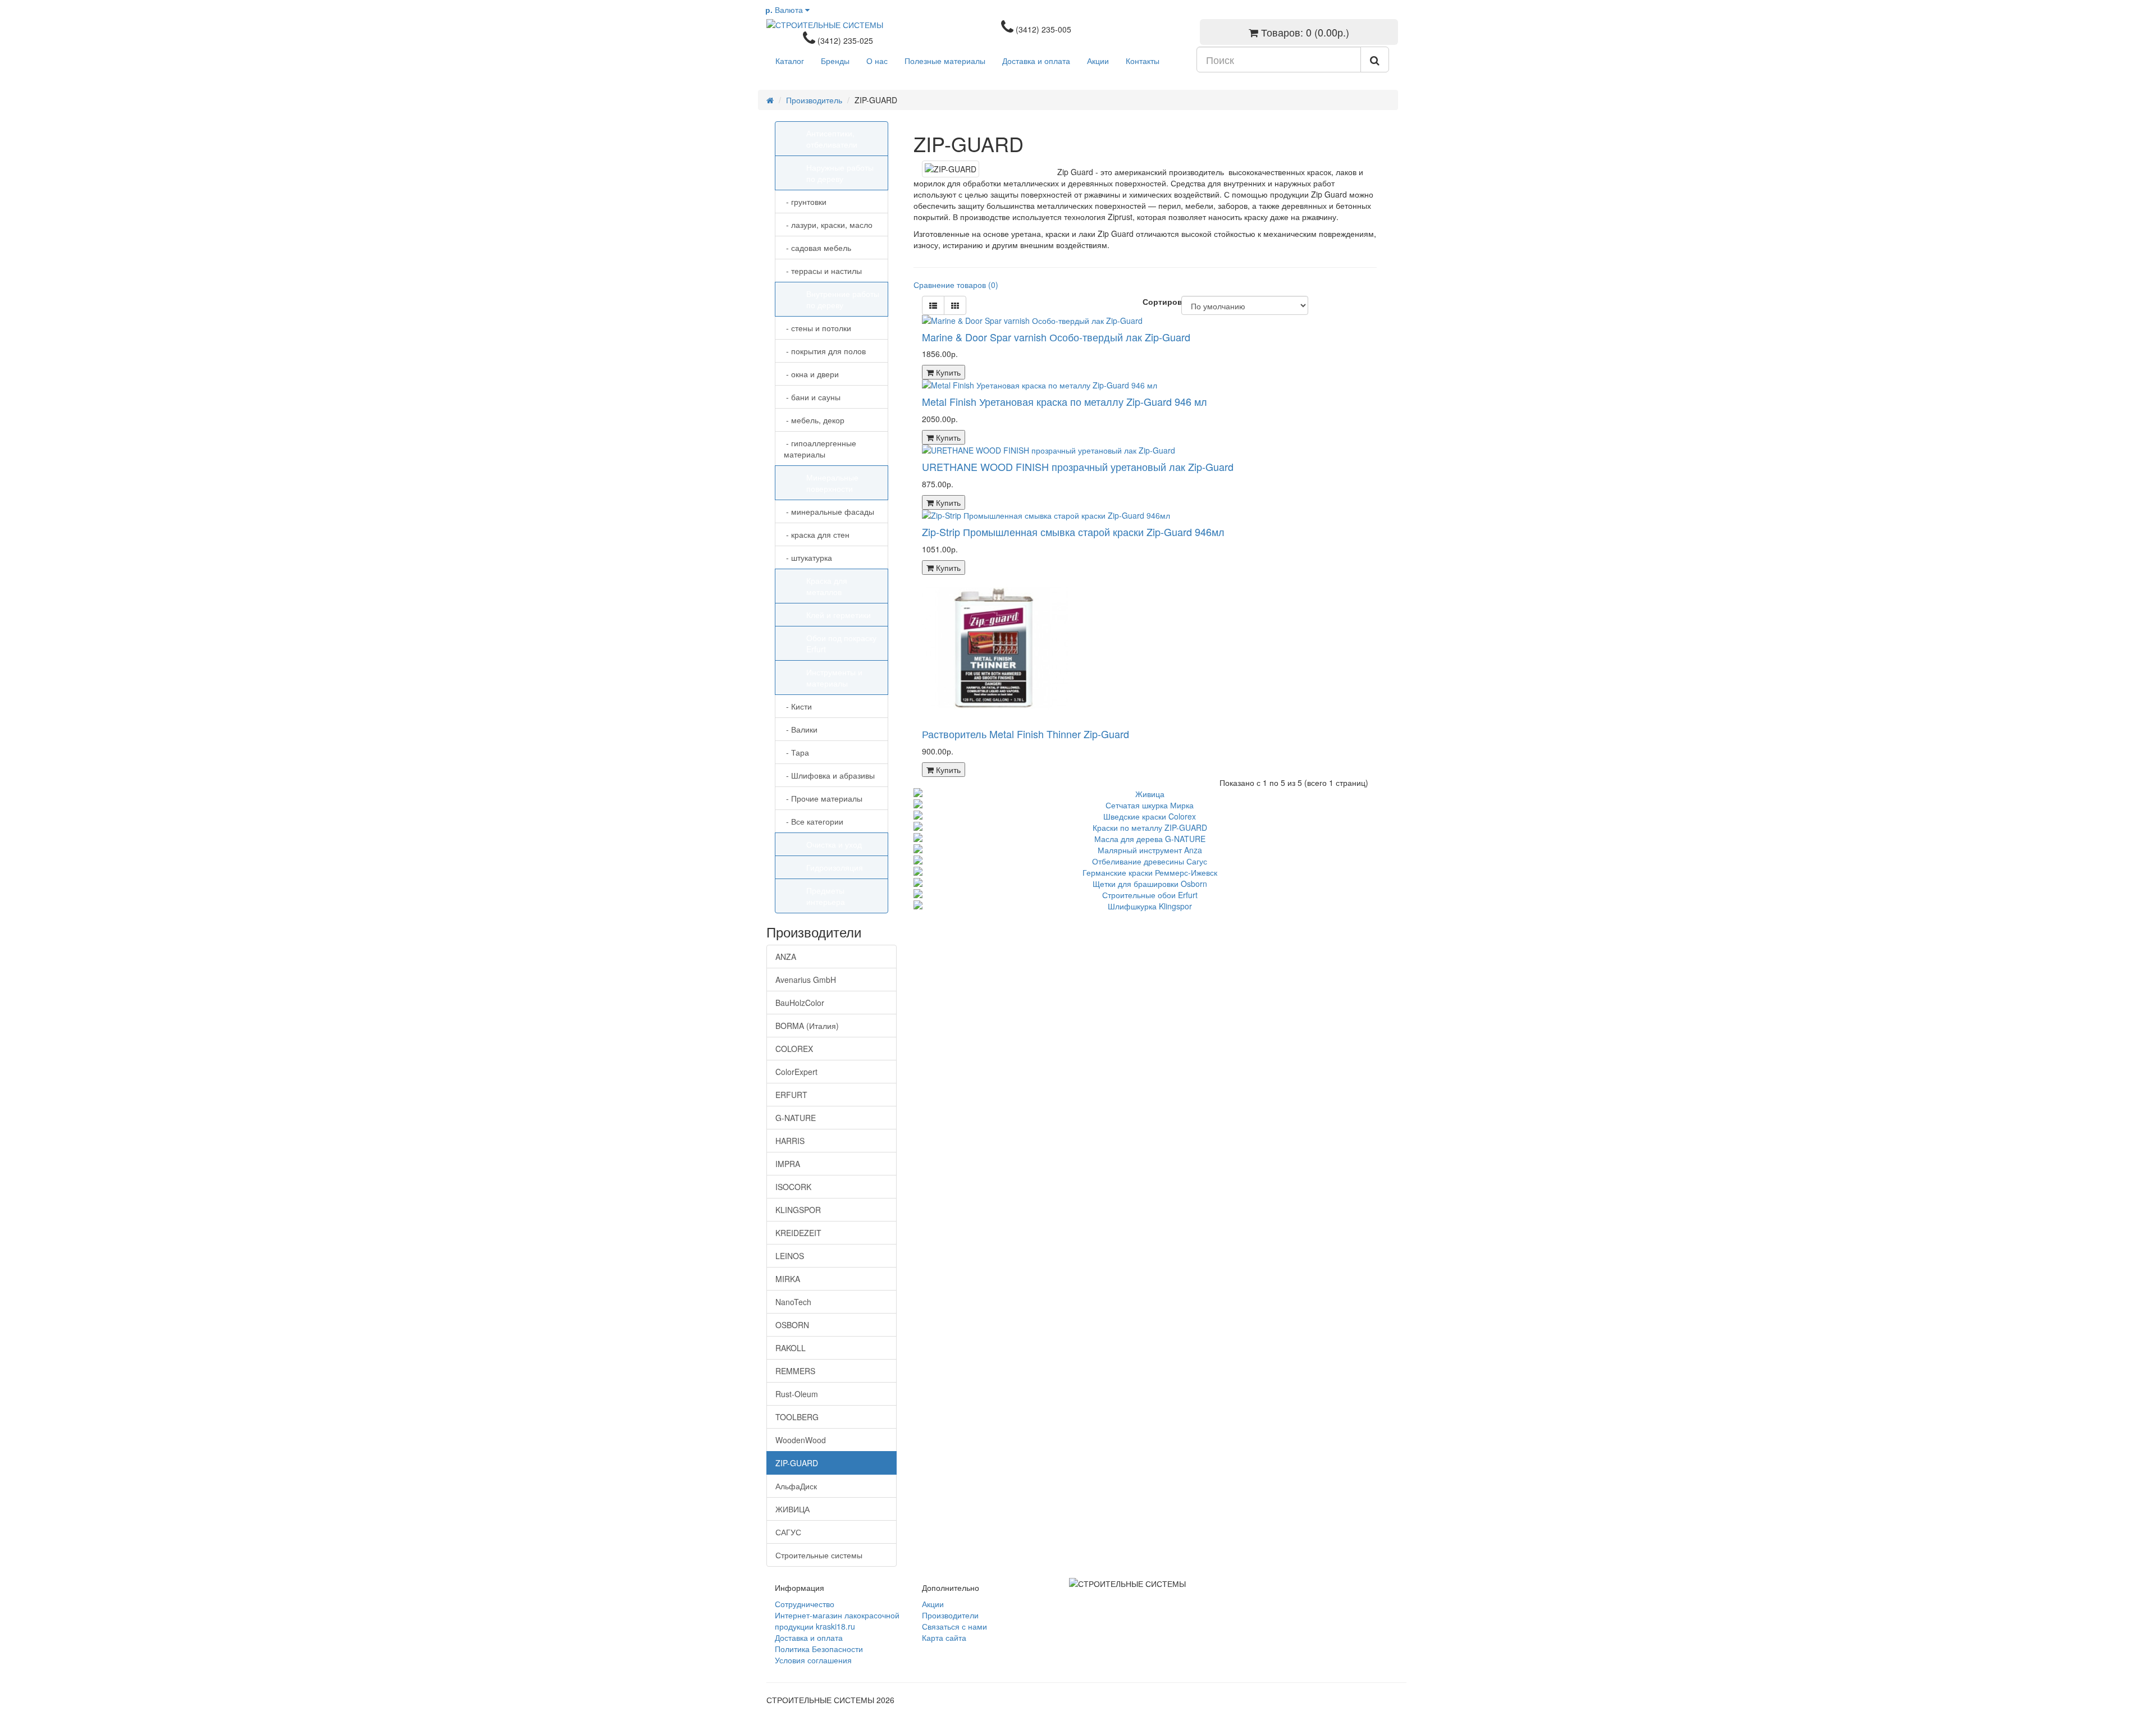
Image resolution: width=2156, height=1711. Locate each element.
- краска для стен (817, 534)
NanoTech (793, 1302)
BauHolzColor (800, 1003)
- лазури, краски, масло (828, 225)
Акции (1098, 61)
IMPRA (788, 1164)
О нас (877, 61)
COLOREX (794, 1049)
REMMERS (795, 1371)
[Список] (933, 305)
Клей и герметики (839, 615)
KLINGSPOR (798, 1210)
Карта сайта (944, 1637)
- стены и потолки (817, 328)
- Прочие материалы (823, 798)
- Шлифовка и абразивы (829, 775)
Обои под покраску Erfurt (841, 643)
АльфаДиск (796, 1486)
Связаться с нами (954, 1626)
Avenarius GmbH (806, 980)
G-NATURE (796, 1118)
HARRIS (790, 1141)
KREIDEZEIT (798, 1233)
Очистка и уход (834, 844)
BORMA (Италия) (807, 1026)
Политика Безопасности (819, 1649)
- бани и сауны (812, 397)
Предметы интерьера (826, 896)
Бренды (835, 61)
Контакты (1143, 61)
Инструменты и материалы (834, 678)
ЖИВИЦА (792, 1509)
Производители (950, 1615)
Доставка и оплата (1036, 61)
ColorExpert (796, 1072)
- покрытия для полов (825, 351)
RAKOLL (791, 1348)
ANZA (786, 957)
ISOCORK (793, 1187)
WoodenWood (801, 1440)
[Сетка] (955, 305)
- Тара (796, 752)
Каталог (790, 61)
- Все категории (814, 821)
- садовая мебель (817, 248)
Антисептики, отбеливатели (832, 139)
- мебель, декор (814, 420)
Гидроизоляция (835, 867)
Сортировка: (1154, 301)
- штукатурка (808, 557)
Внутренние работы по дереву (843, 299)
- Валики (801, 729)
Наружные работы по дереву (840, 173)
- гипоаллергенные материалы (820, 449)
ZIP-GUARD (797, 1463)
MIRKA (788, 1279)
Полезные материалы (945, 61)
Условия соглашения (813, 1660)
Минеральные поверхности (832, 483)
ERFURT (791, 1095)
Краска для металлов (827, 586)
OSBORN (792, 1325)
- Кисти (798, 706)
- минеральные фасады (829, 511)
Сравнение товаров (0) (956, 285)
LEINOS (790, 1256)
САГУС (788, 1532)
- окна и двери (811, 374)
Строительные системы (819, 1555)
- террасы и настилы (823, 271)
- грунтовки (805, 202)
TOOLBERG (797, 1417)
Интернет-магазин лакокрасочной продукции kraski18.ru (837, 1621)
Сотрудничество (805, 1604)
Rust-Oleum (797, 1394)
